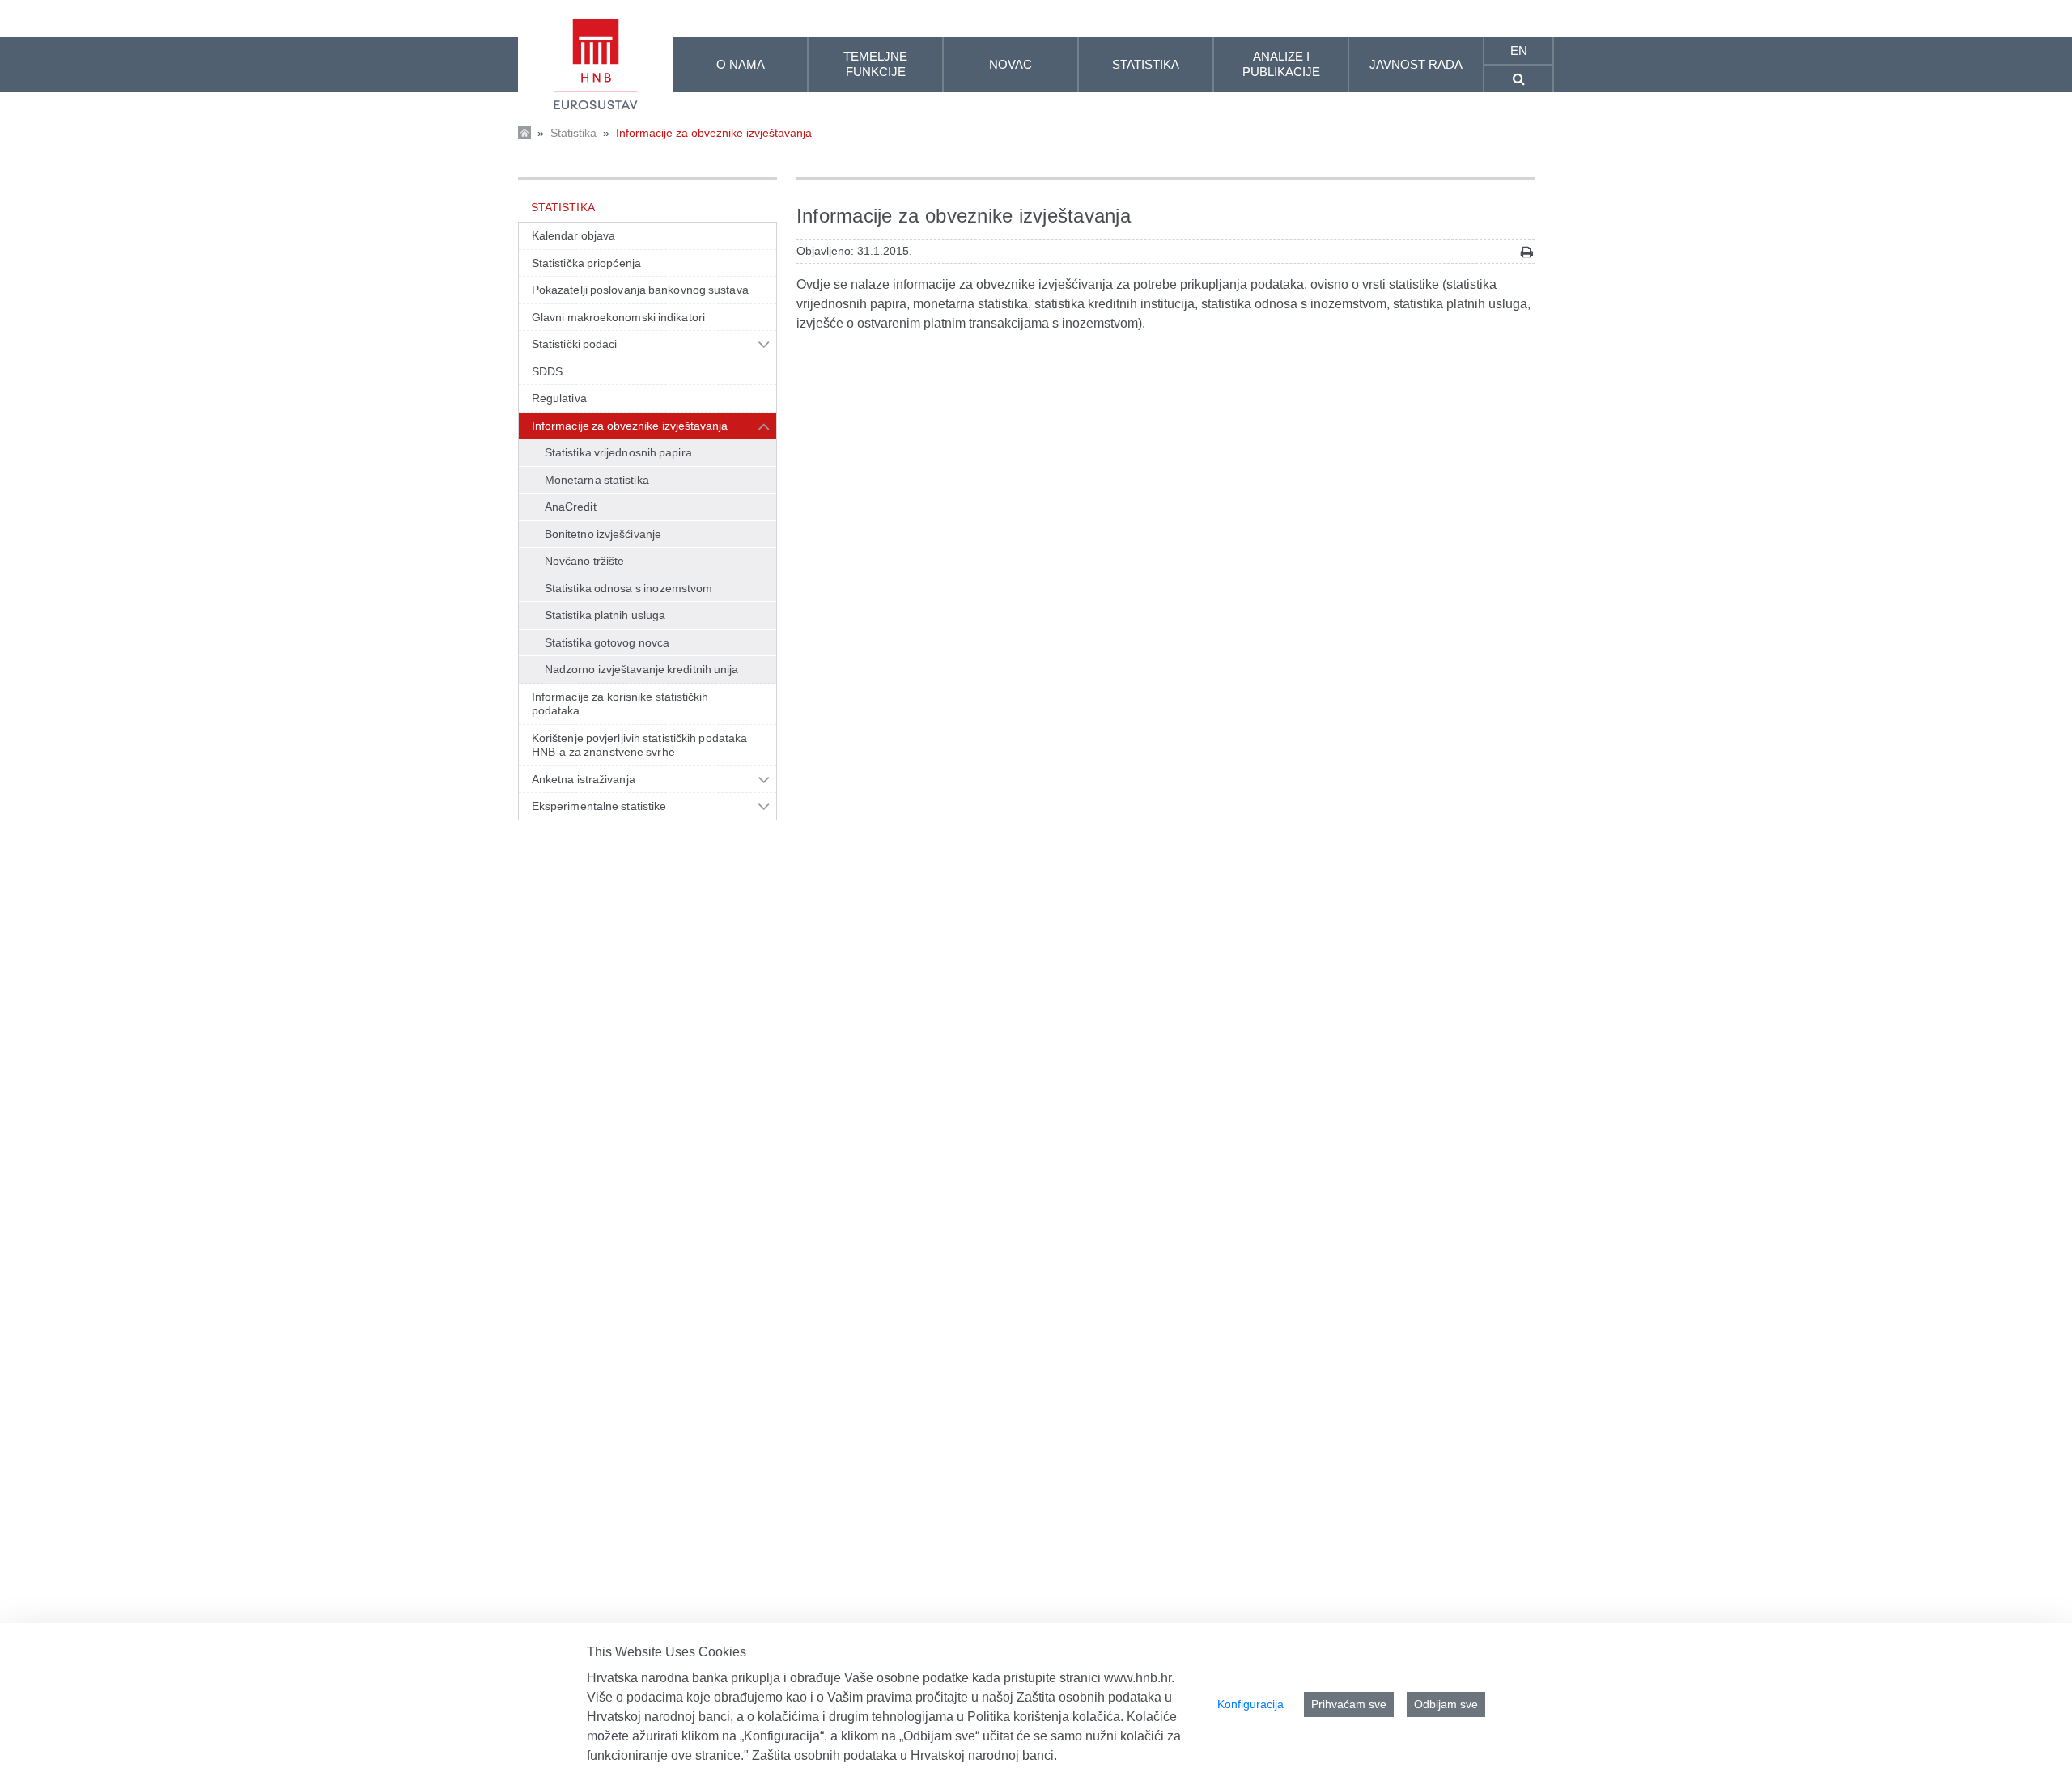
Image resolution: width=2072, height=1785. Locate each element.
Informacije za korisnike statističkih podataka (620, 704)
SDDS (547, 371)
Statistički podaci (575, 344)
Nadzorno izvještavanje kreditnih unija (642, 669)
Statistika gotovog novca (607, 642)
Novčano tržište (584, 561)
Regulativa (559, 398)
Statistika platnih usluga (605, 615)
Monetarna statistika (597, 480)
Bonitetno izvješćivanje (603, 534)
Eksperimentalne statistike (599, 806)
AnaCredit (571, 507)
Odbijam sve (1446, 1704)
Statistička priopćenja (586, 263)
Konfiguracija (1250, 1704)
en (1519, 51)
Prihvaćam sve (1349, 1704)
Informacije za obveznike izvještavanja (714, 133)
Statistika (573, 133)
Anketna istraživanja (584, 779)
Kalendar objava (573, 235)
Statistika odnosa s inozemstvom (628, 588)
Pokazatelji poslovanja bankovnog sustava (640, 290)
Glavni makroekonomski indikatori (618, 317)
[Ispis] (1527, 252)
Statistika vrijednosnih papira (618, 452)
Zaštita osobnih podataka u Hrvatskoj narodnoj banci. (904, 1755)
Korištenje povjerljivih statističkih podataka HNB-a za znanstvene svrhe (639, 745)
